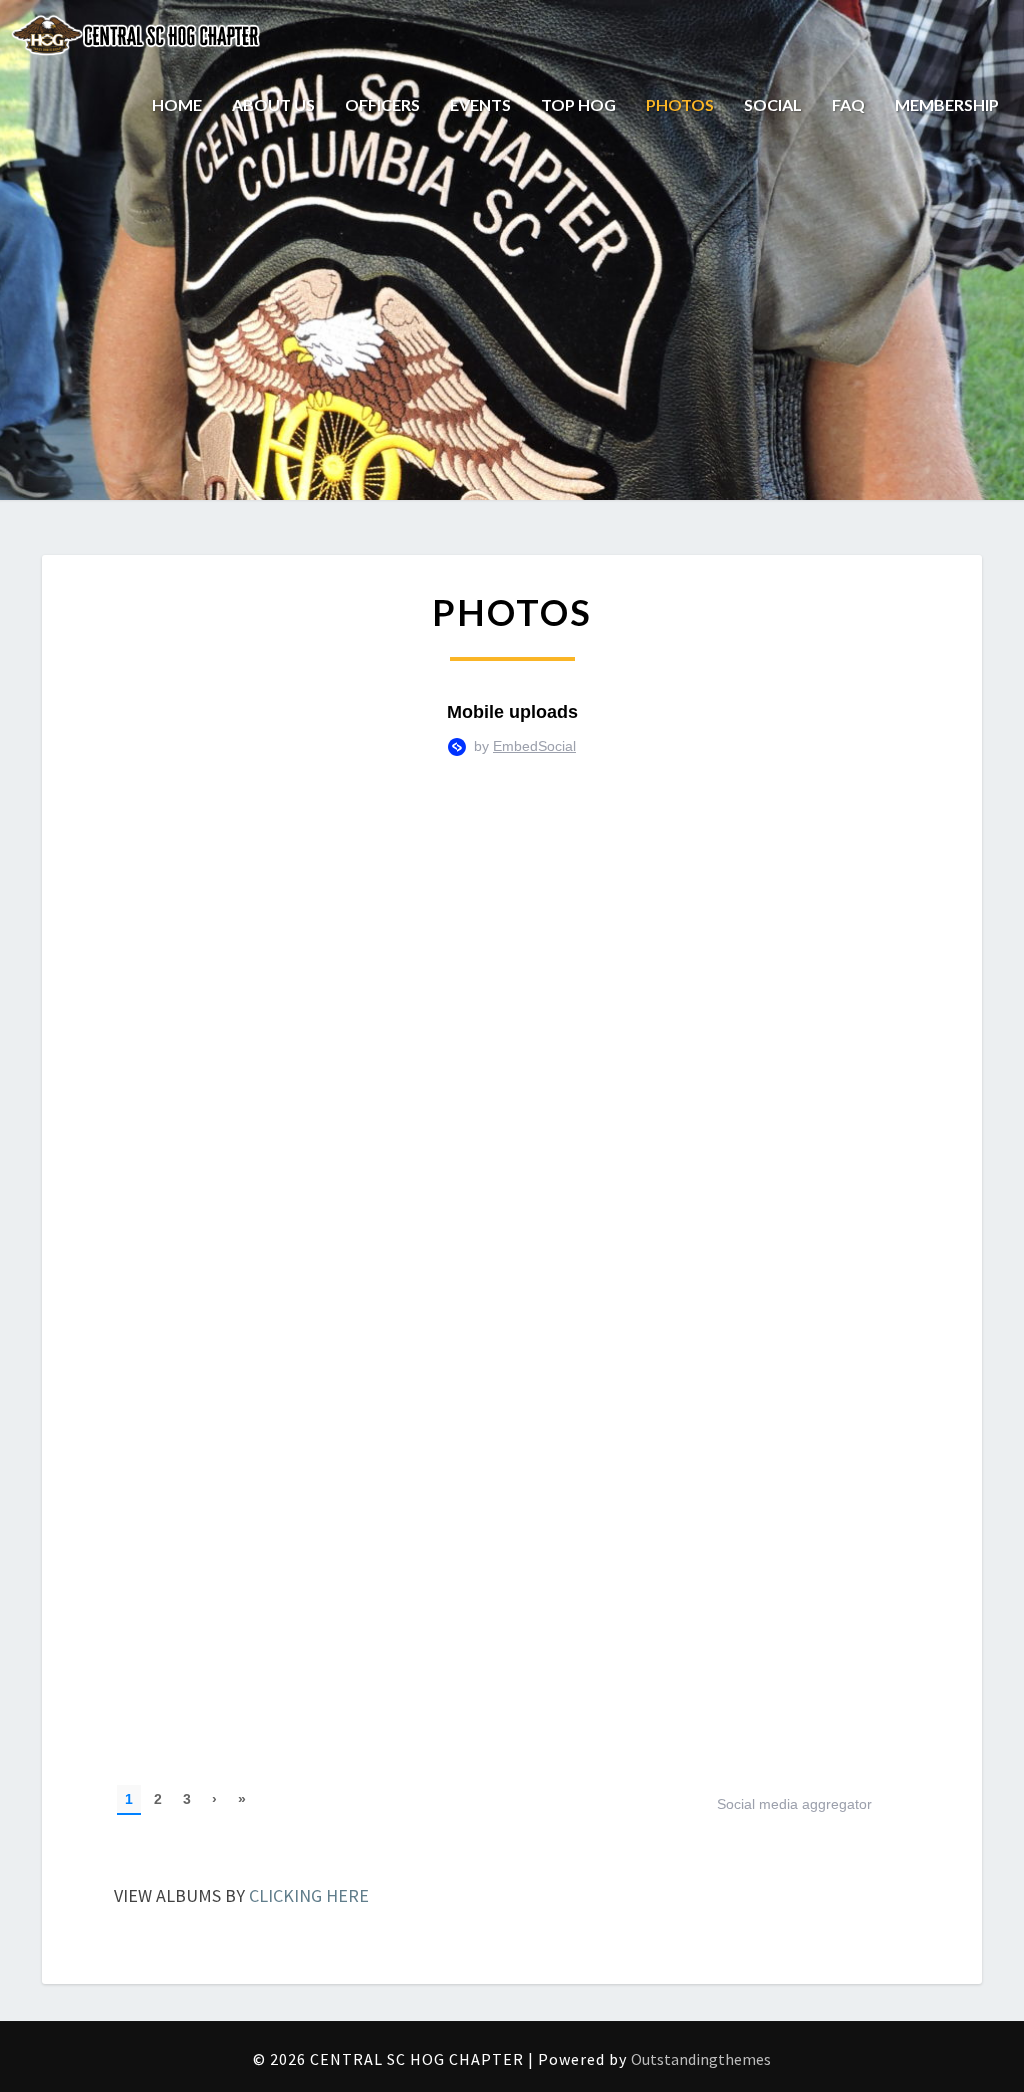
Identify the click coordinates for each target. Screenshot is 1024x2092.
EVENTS (480, 104)
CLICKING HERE (309, 1895)
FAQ (848, 104)
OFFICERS (382, 104)
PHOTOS (680, 104)
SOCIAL (773, 104)
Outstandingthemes (701, 2059)
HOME (177, 104)
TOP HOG (578, 104)
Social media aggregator (794, 1804)
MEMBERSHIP (947, 104)
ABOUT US (273, 104)
